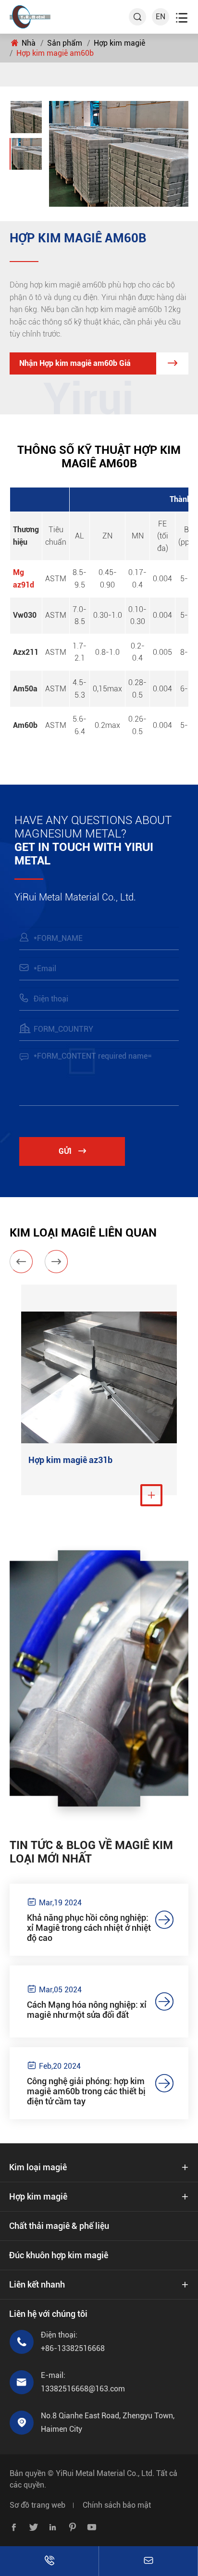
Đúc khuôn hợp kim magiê (59, 2255)
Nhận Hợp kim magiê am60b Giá (98, 363)
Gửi (72, 1151)
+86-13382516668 (73, 2348)
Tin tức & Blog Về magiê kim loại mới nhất (91, 1852)
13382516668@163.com (83, 2389)
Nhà (29, 43)
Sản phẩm (65, 43)
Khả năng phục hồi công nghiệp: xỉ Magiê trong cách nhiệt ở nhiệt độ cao (89, 1928)
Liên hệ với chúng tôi (48, 2314)
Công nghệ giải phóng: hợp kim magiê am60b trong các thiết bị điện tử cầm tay (86, 2091)
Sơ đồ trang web (37, 2505)
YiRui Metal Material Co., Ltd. (105, 2473)
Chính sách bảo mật (117, 2505)
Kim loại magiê (38, 2167)
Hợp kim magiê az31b (70, 1460)
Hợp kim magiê (119, 43)
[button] (21, 1262)
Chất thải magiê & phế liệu (59, 2226)
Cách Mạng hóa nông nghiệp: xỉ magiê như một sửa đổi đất (87, 2010)
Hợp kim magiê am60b (55, 53)
